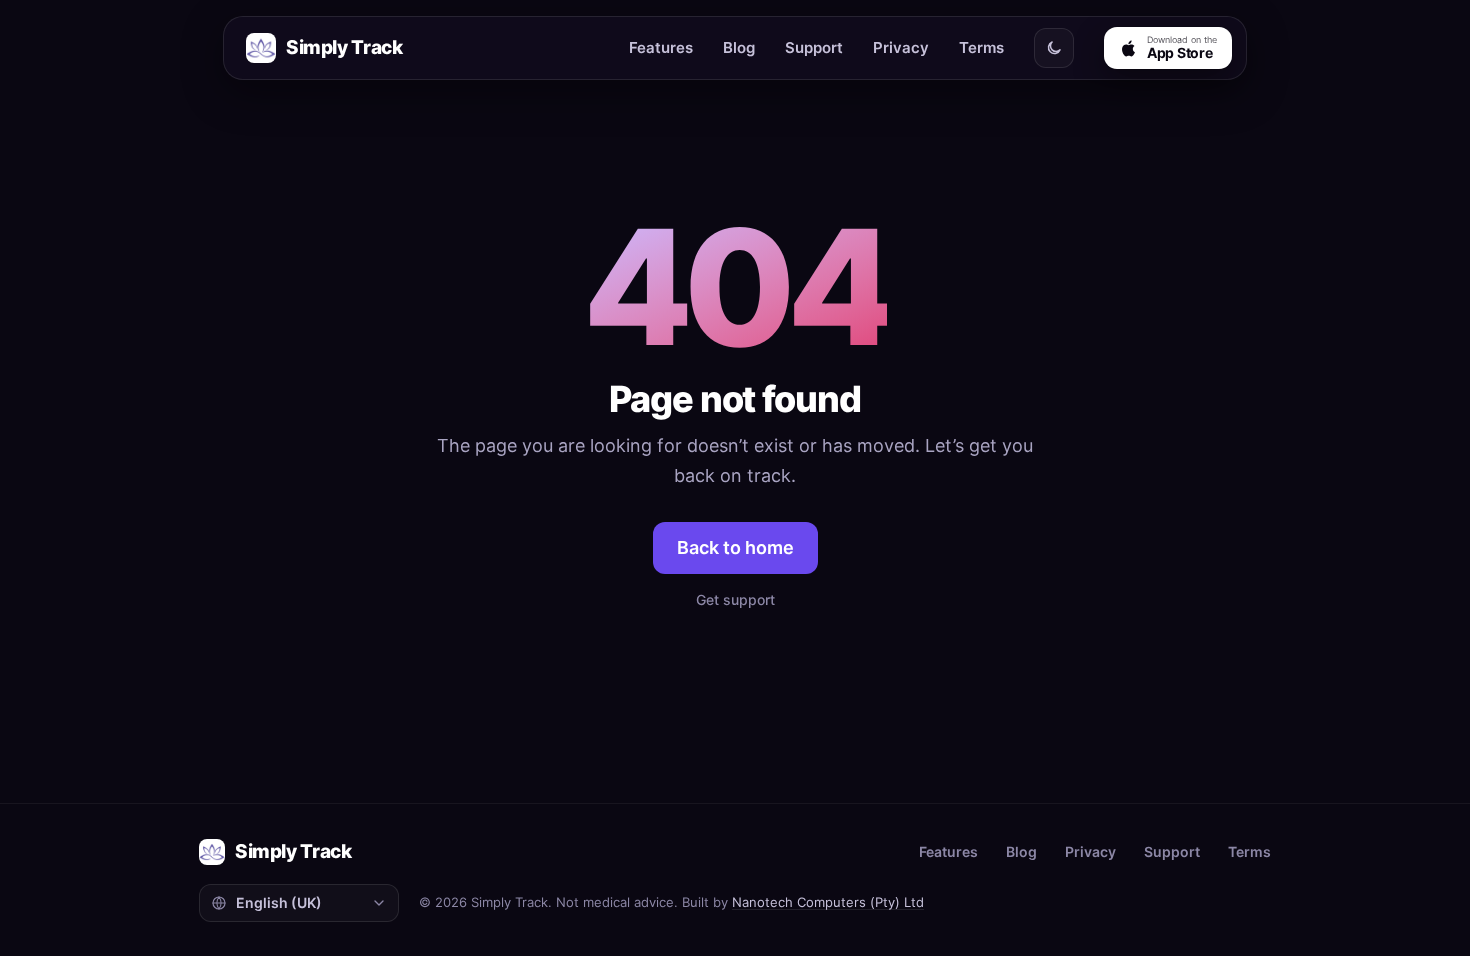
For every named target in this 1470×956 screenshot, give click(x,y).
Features (661, 47)
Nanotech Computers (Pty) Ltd (828, 902)
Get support (735, 599)
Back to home (735, 547)
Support (814, 47)
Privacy (901, 47)
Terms (981, 47)
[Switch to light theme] (1054, 48)
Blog (739, 47)
